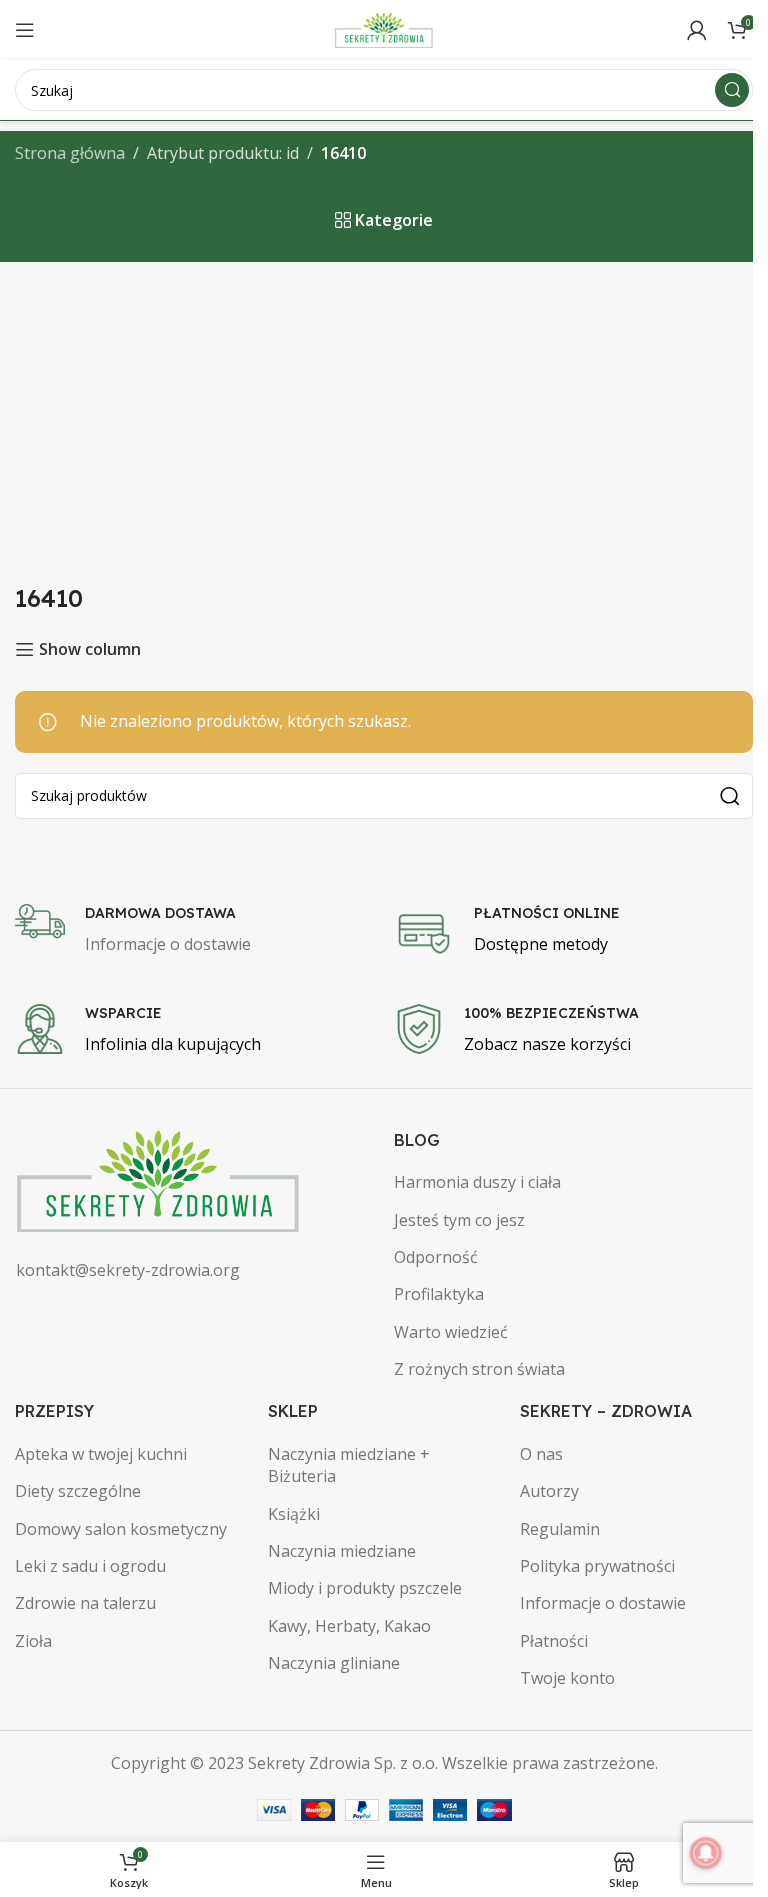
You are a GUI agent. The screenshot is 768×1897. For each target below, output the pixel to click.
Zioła (33, 1641)
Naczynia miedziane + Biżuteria (349, 1465)
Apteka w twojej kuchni (101, 1454)
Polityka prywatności (597, 1566)
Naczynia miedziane (342, 1551)
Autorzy (549, 1491)
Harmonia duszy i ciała (477, 1182)
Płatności (554, 1641)
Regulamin (560, 1529)
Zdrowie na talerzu (85, 1603)
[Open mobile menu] (25, 30)
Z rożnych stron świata (479, 1369)
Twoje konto (567, 1678)
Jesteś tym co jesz (459, 1220)
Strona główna (70, 153)
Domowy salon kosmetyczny (121, 1529)
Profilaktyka (439, 1294)
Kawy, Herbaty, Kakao (349, 1626)
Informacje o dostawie (603, 1603)
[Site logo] (384, 28)
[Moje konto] (697, 30)
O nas (541, 1454)
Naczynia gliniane (334, 1663)
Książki (294, 1514)
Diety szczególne (78, 1491)
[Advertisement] (384, 412)
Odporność (436, 1257)
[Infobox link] (194, 931)
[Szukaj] (732, 90)
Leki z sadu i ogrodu (90, 1566)
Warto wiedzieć (451, 1332)
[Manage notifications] (706, 1853)
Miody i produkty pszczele (365, 1588)
